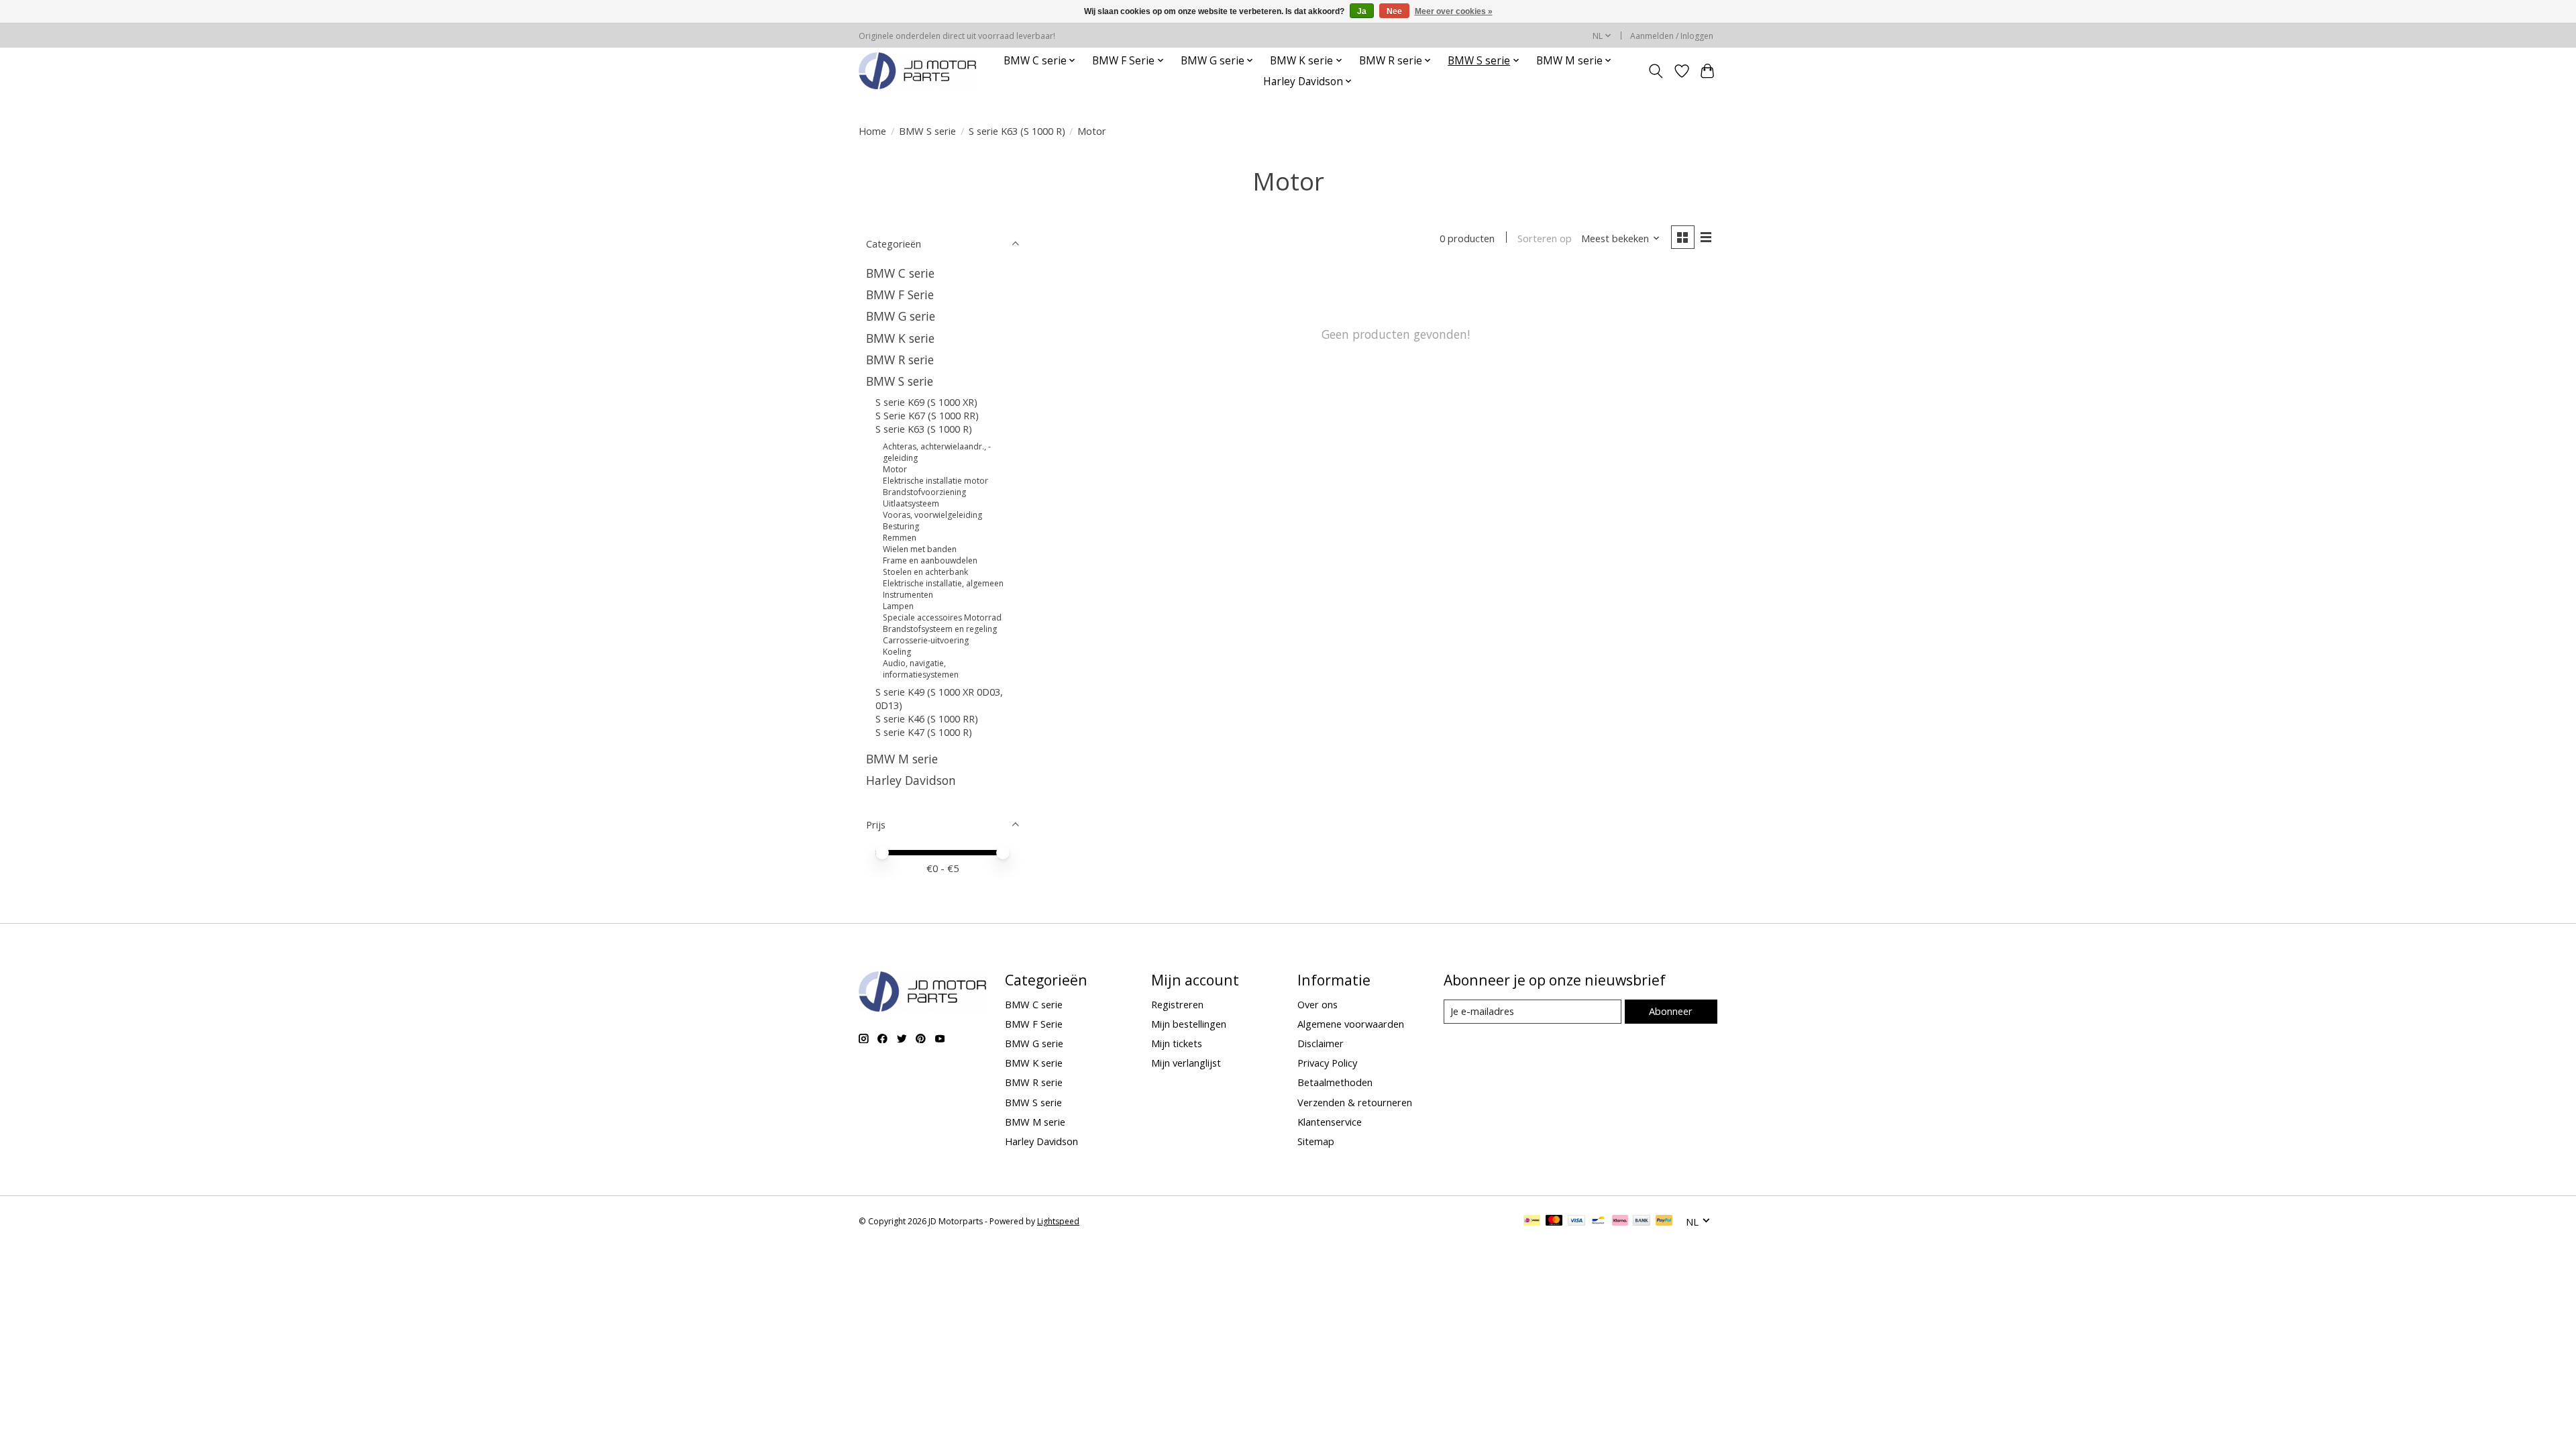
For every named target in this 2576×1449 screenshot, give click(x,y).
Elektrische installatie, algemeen (943, 583)
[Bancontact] (1598, 1222)
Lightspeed (1058, 1221)
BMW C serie (900, 273)
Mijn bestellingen (1189, 1024)
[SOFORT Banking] (1620, 1222)
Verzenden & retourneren (1355, 1102)
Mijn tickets (1177, 1043)
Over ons (1318, 1004)
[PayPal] (1664, 1222)
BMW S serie (927, 131)
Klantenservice (1330, 1122)
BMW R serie (900, 360)
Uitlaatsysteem (911, 503)
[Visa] (1576, 1222)
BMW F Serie (900, 294)
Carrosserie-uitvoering (926, 640)
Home (872, 131)
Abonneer (1671, 1011)
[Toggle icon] (1656, 71)
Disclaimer (1321, 1043)
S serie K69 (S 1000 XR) (926, 402)
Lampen (898, 606)
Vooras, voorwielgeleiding (932, 515)
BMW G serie (901, 316)
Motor (895, 469)
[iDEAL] (1532, 1222)
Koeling (897, 652)
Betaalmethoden (1335, 1082)
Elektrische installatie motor (935, 481)
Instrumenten (908, 595)
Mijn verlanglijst (1186, 1063)
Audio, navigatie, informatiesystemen (921, 669)
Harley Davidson (911, 780)
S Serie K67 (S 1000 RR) (927, 415)
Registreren (1177, 1004)
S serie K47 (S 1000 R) (924, 732)
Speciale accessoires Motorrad (942, 618)
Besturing (901, 526)
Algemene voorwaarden (1351, 1024)
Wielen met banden (920, 549)
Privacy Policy (1327, 1063)
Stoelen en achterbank (925, 572)
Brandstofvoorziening (924, 492)
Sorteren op (1545, 238)
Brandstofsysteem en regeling (940, 629)
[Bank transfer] (1642, 1222)
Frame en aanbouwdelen (930, 560)
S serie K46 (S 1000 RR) (927, 718)
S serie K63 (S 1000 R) (1017, 131)
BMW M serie (902, 759)
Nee (1394, 11)
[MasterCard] (1554, 1222)
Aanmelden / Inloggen (1672, 36)
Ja (1362, 11)
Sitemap (1316, 1141)
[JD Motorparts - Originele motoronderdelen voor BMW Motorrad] (917, 71)
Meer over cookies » (1454, 11)
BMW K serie (900, 338)
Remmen (900, 538)
